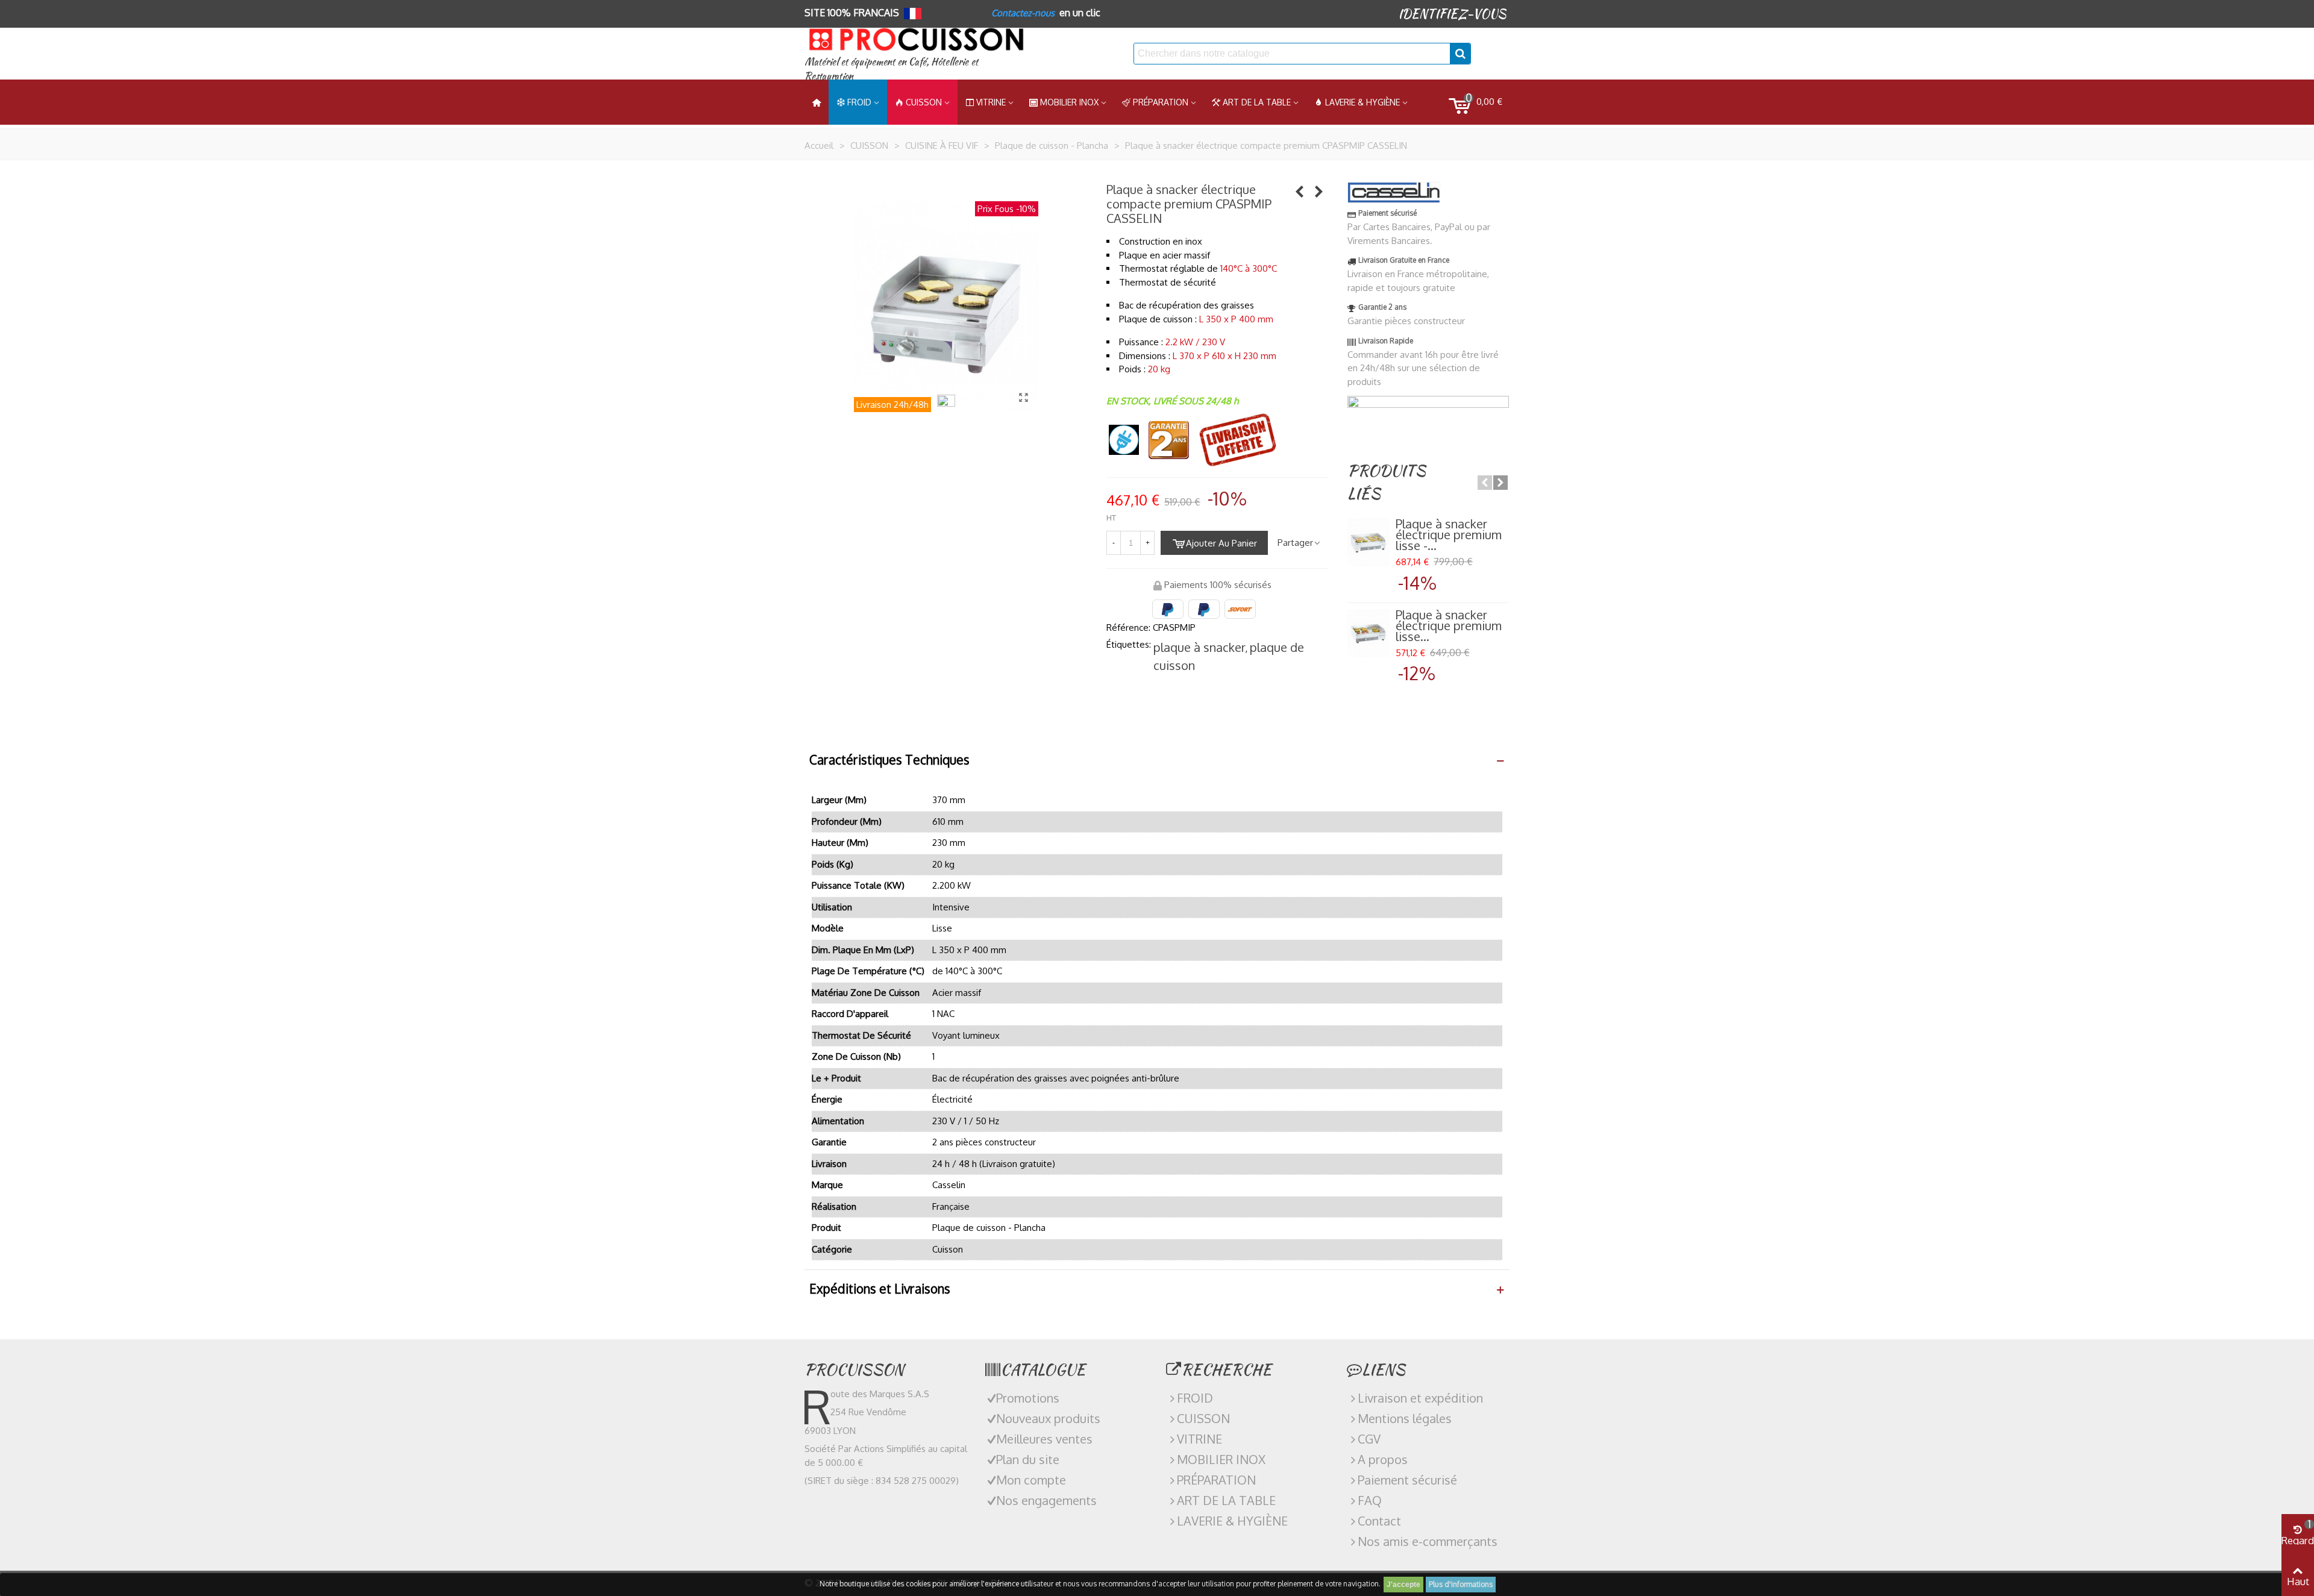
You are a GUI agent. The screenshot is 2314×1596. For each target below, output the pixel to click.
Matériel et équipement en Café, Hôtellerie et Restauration (891, 69)
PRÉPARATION (1161, 102)
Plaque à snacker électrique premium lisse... (1449, 625)
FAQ (1370, 1500)
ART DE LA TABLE (1257, 102)
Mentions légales (1405, 1418)
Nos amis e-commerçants (1428, 1541)
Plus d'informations (1461, 1584)
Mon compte (1031, 1480)
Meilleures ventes (1044, 1439)
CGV (1369, 1439)
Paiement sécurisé (1407, 1480)
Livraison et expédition (1420, 1398)
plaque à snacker (1199, 647)
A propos (1383, 1459)
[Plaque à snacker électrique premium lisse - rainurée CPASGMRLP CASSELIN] (1319, 191)
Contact (1379, 1521)
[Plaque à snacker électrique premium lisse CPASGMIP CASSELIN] (1369, 633)
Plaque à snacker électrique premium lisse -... (1449, 534)
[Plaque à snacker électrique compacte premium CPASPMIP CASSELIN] (1023, 397)
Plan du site (1028, 1459)
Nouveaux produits (1048, 1418)
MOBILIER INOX (1069, 102)
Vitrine (991, 102)
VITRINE (1199, 1439)
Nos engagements (1046, 1500)
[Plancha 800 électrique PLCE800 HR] (1300, 191)
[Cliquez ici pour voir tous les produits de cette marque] (1394, 192)
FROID (859, 102)
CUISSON (924, 102)
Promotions (1028, 1398)
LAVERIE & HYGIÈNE (1362, 102)
